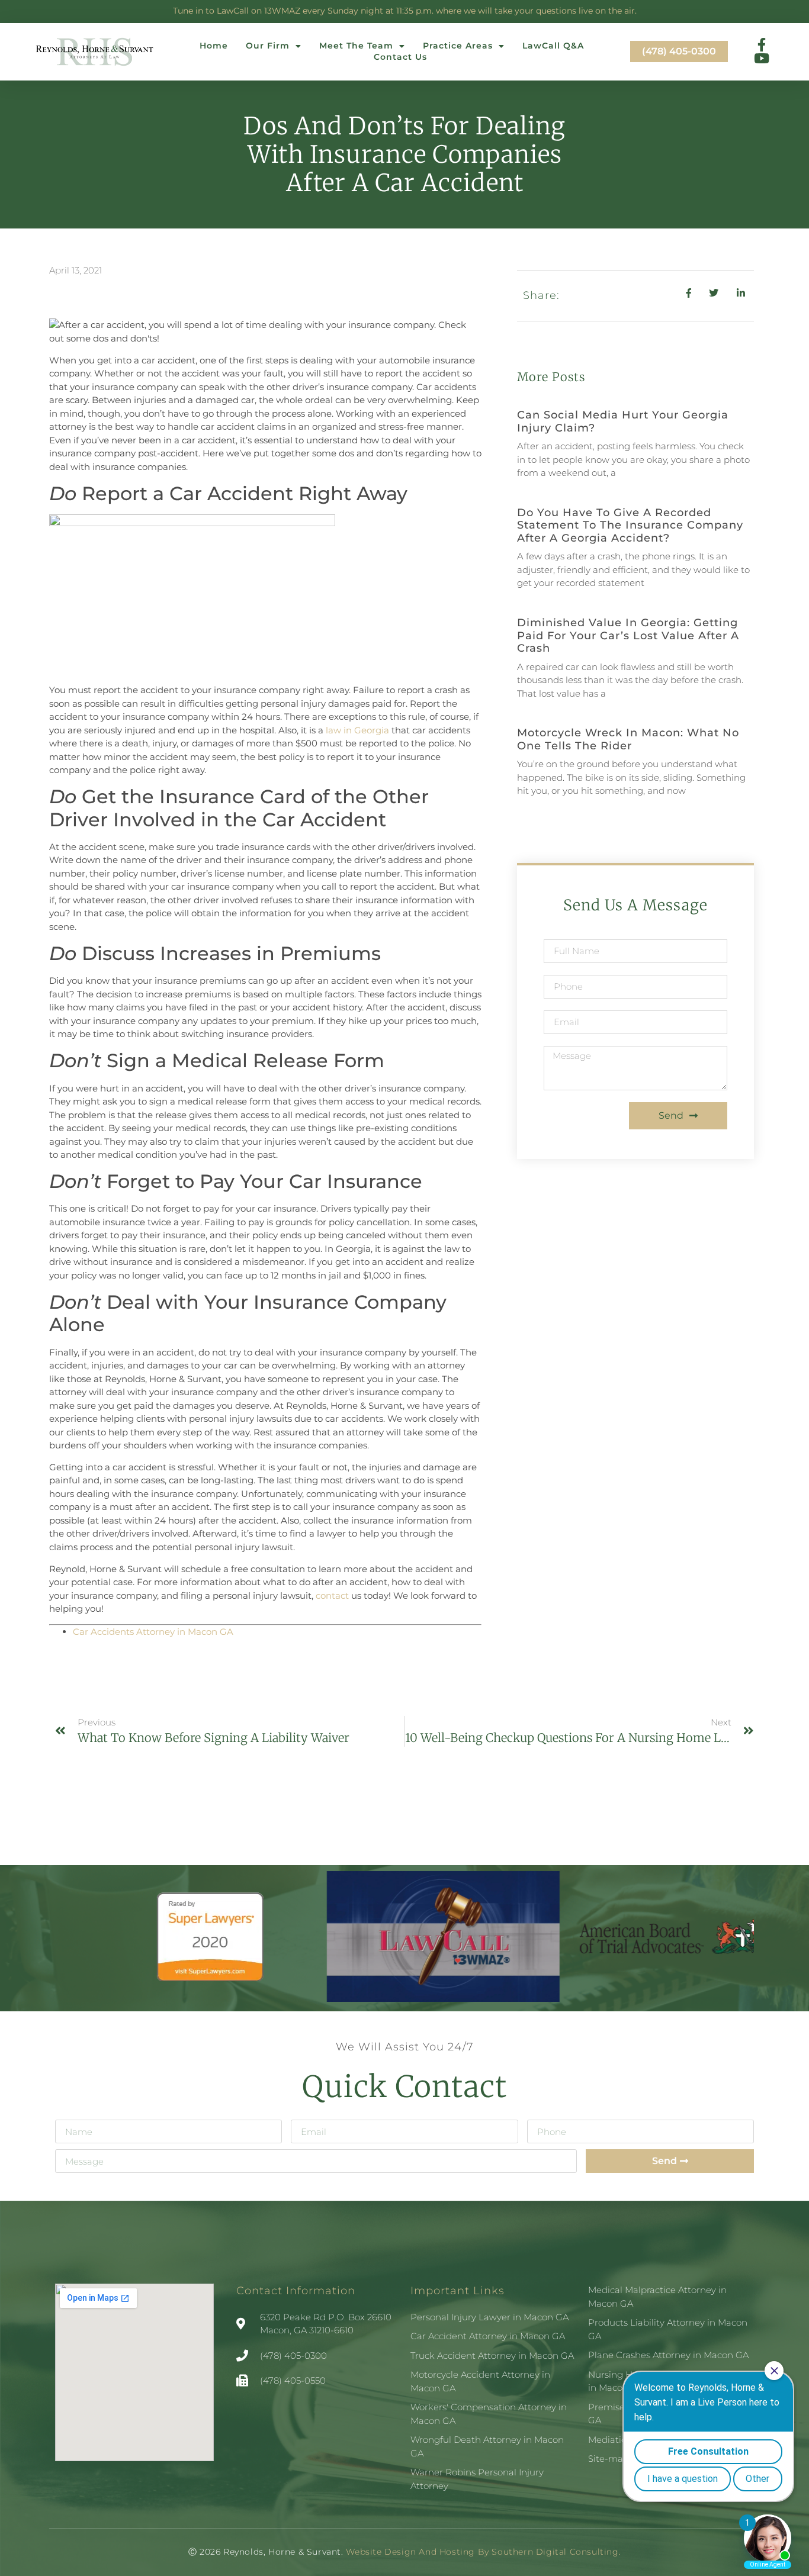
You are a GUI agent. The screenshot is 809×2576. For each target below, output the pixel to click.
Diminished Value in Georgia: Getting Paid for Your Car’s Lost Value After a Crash (628, 635)
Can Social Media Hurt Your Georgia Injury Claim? (623, 421)
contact (332, 1595)
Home (214, 46)
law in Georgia (357, 730)
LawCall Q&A (553, 46)
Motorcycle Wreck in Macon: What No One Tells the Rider (628, 739)
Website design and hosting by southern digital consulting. (482, 2552)
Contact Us (400, 57)
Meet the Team (356, 46)
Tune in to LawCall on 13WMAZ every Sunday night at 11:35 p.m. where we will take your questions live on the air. (405, 11)
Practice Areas (458, 46)
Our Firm (268, 46)
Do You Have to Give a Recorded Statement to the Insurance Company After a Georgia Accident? (630, 525)
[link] (153, 1632)
